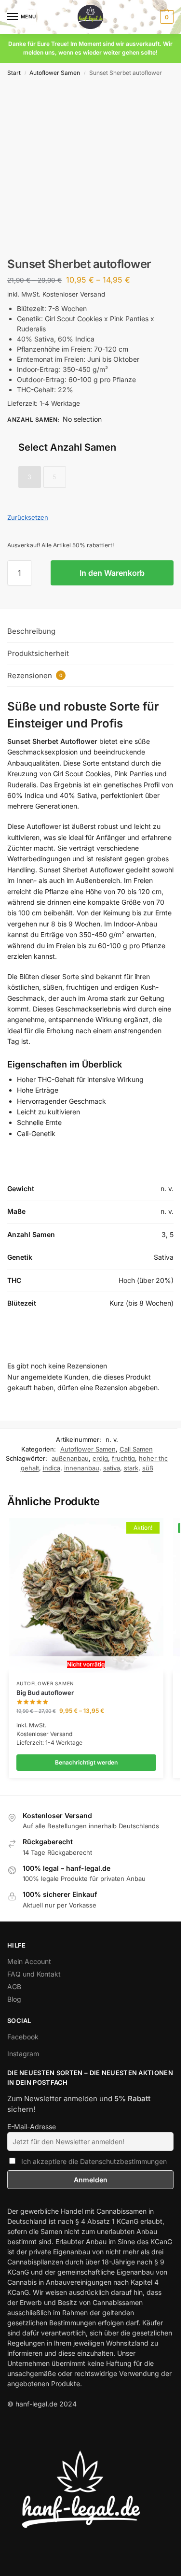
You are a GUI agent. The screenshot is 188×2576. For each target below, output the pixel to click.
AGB (14, 1986)
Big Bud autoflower (45, 1693)
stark (131, 1468)
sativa (112, 1468)
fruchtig (123, 1458)
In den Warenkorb (112, 573)
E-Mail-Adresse (32, 2127)
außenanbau (70, 1458)
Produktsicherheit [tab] (38, 653)
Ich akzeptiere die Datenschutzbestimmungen (94, 2161)
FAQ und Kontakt (34, 1974)
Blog (14, 1999)
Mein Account (29, 1961)
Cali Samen (136, 1449)
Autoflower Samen (55, 73)
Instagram (23, 2054)
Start (14, 73)
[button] (166, 17)
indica (52, 1468)
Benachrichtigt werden (86, 1762)
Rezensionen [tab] (35, 676)
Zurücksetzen (28, 517)
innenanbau (82, 1468)
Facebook (23, 2037)
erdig (100, 1458)
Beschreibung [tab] (31, 631)
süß (148, 1468)
